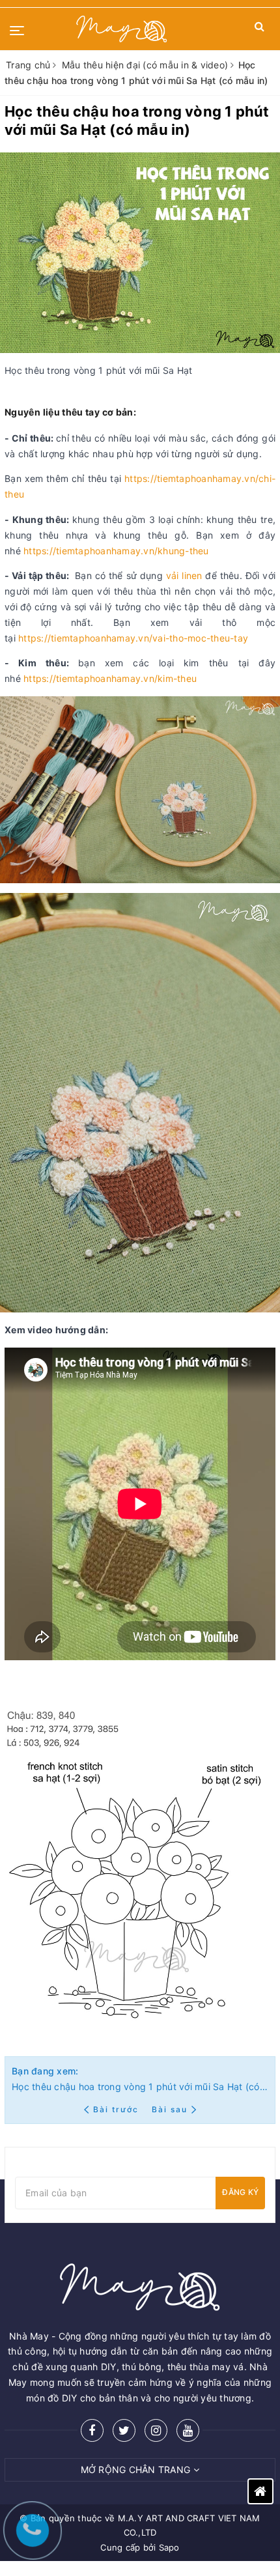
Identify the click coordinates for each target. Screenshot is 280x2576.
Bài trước (117, 2109)
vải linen (184, 575)
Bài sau (170, 2109)
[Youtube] (188, 2430)
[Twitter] (124, 2430)
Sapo (169, 2547)
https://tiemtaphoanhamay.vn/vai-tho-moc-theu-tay (133, 638)
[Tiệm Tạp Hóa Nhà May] (122, 29)
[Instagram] (156, 2430)
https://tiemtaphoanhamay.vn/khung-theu (116, 551)
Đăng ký (240, 2192)
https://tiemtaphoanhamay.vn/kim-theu (110, 678)
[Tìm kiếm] (259, 29)
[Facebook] (92, 2430)
